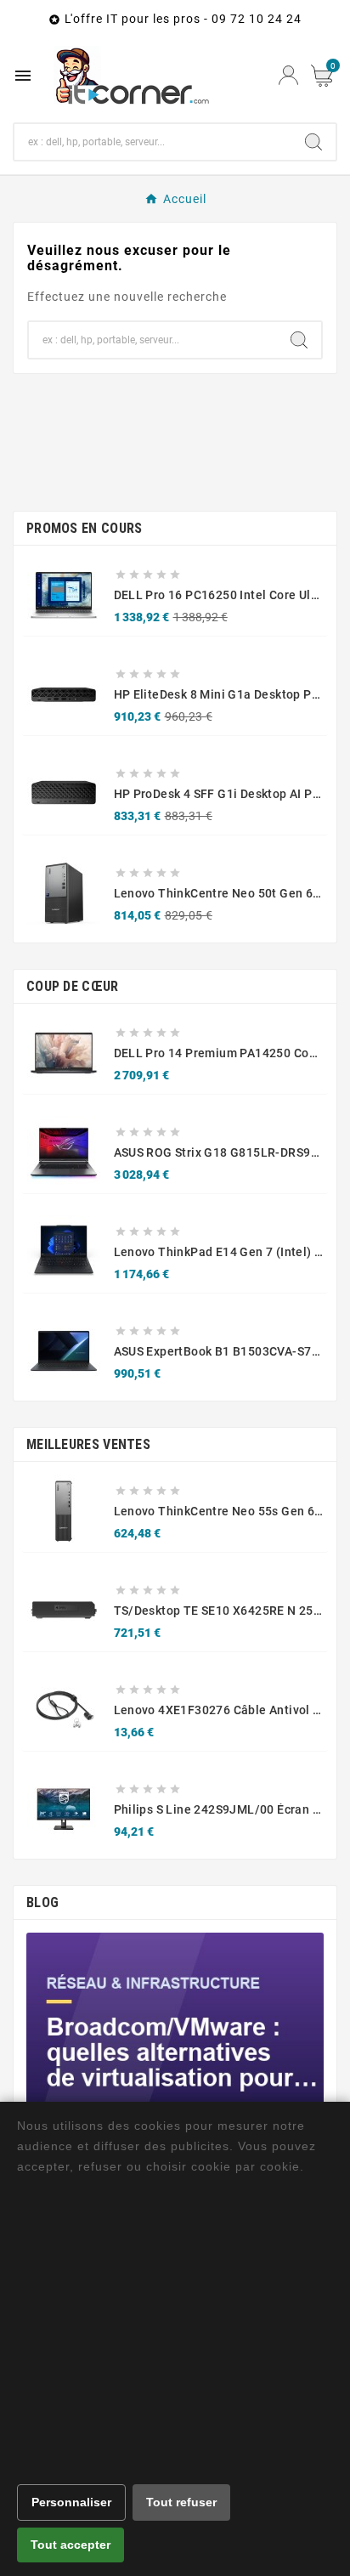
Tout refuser (181, 2502)
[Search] (313, 142)
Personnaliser (71, 2502)
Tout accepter (71, 2545)
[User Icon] (288, 75)
